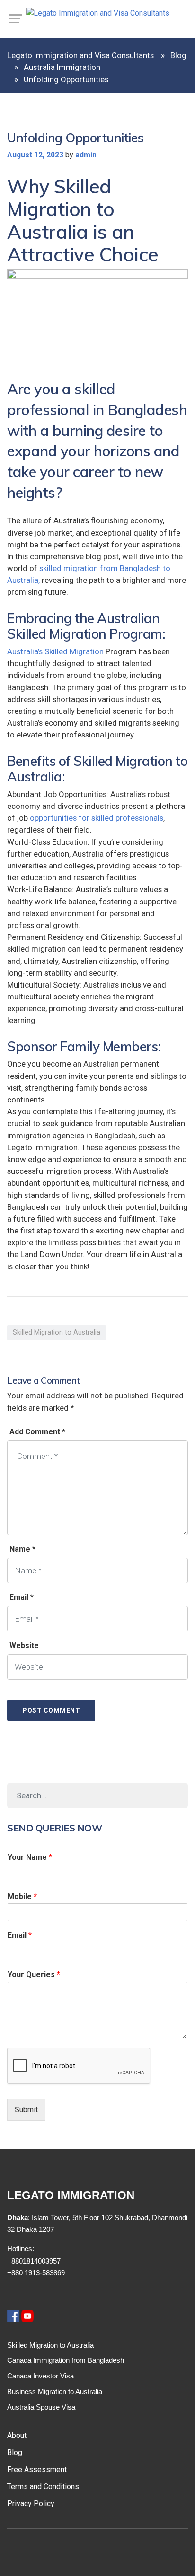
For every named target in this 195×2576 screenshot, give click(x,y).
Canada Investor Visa (40, 2376)
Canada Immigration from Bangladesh (66, 2360)
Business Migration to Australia (55, 2391)
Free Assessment (37, 2469)
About (17, 2435)
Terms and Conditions (43, 2486)
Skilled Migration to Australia (57, 1332)
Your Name (30, 1857)
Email (20, 1935)
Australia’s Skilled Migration (55, 651)
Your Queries (34, 1974)
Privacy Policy (31, 2503)
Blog (15, 2452)
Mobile (22, 1896)
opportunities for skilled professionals (97, 818)
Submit (26, 2110)
